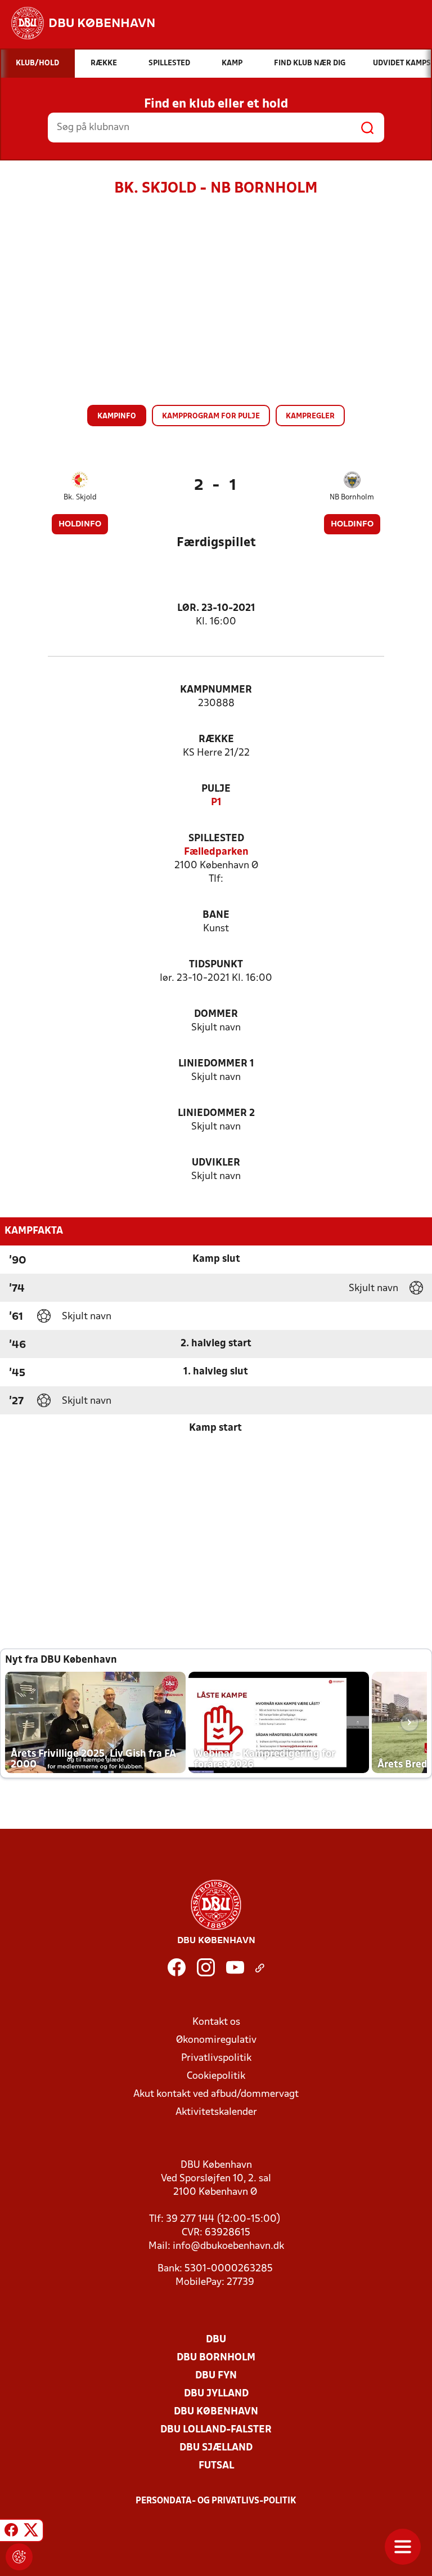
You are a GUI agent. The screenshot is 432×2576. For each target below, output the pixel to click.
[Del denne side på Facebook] (11, 2532)
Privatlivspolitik (216, 2058)
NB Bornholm (352, 497)
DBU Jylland (216, 2394)
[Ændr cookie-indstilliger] (19, 2557)
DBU (216, 2340)
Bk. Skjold (80, 497)
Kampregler (310, 416)
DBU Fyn (216, 2376)
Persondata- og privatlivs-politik (216, 2501)
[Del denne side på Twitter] (31, 2532)
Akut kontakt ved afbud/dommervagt (216, 2094)
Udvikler (216, 1163)
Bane (216, 915)
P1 (216, 803)
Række (216, 740)
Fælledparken (216, 852)
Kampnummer (216, 690)
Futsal (216, 2466)
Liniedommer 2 (216, 1113)
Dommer (216, 1014)
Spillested (216, 839)
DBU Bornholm (216, 2358)
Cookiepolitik (216, 2076)
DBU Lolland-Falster (216, 2430)
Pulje (216, 789)
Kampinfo (117, 416)
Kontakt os (216, 2022)
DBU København (216, 2412)
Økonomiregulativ (216, 2040)
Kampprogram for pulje (211, 416)
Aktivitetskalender (216, 2112)
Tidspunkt (216, 965)
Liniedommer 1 (216, 1064)
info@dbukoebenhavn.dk (228, 2246)
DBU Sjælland (216, 2448)
